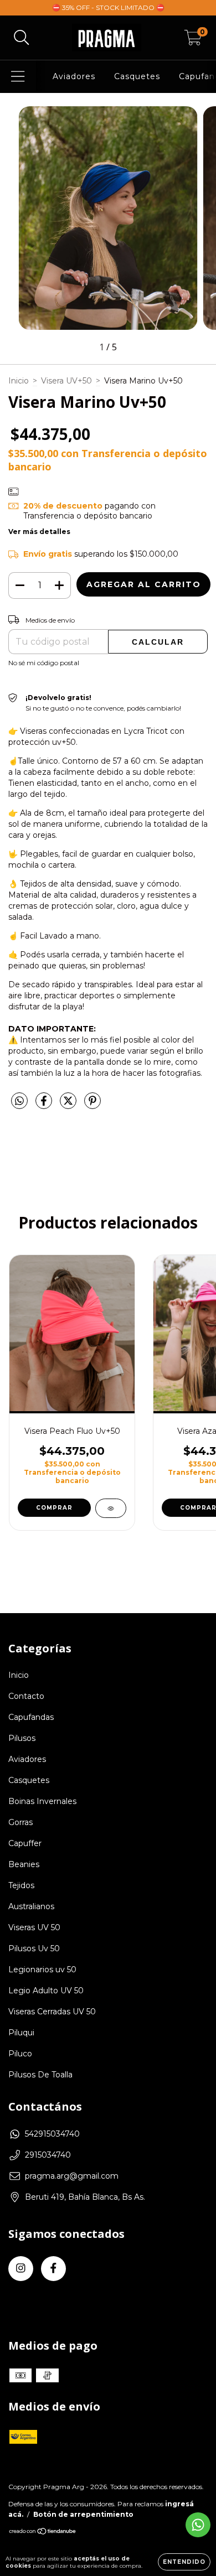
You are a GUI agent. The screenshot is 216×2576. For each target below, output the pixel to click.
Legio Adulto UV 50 (46, 1991)
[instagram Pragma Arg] (21, 2269)
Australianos (31, 1906)
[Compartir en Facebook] (45, 1106)
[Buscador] (22, 38)
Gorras (20, 1822)
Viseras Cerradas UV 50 (52, 2012)
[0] (193, 40)
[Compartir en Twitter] (69, 1106)
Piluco (20, 2054)
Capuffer (25, 1843)
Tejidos (21, 1885)
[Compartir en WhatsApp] (19, 1101)
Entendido (184, 2562)
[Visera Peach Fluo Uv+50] (111, 1508)
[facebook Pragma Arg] (53, 2269)
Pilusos (22, 1738)
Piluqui (21, 2033)
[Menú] (18, 77)
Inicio (19, 381)
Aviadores (74, 76)
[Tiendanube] (43, 2533)
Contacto (26, 1696)
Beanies (24, 1864)
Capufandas (31, 1717)
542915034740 (52, 2134)
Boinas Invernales (42, 1801)
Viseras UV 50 (34, 1927)
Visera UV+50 (66, 381)
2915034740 (48, 2155)
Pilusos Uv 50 (34, 1948)
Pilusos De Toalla (40, 2075)
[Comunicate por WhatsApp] (198, 2525)
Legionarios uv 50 (42, 1969)
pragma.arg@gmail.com (72, 2176)
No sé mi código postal (44, 663)
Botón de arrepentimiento (83, 2514)
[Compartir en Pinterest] (92, 1106)
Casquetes (137, 76)
